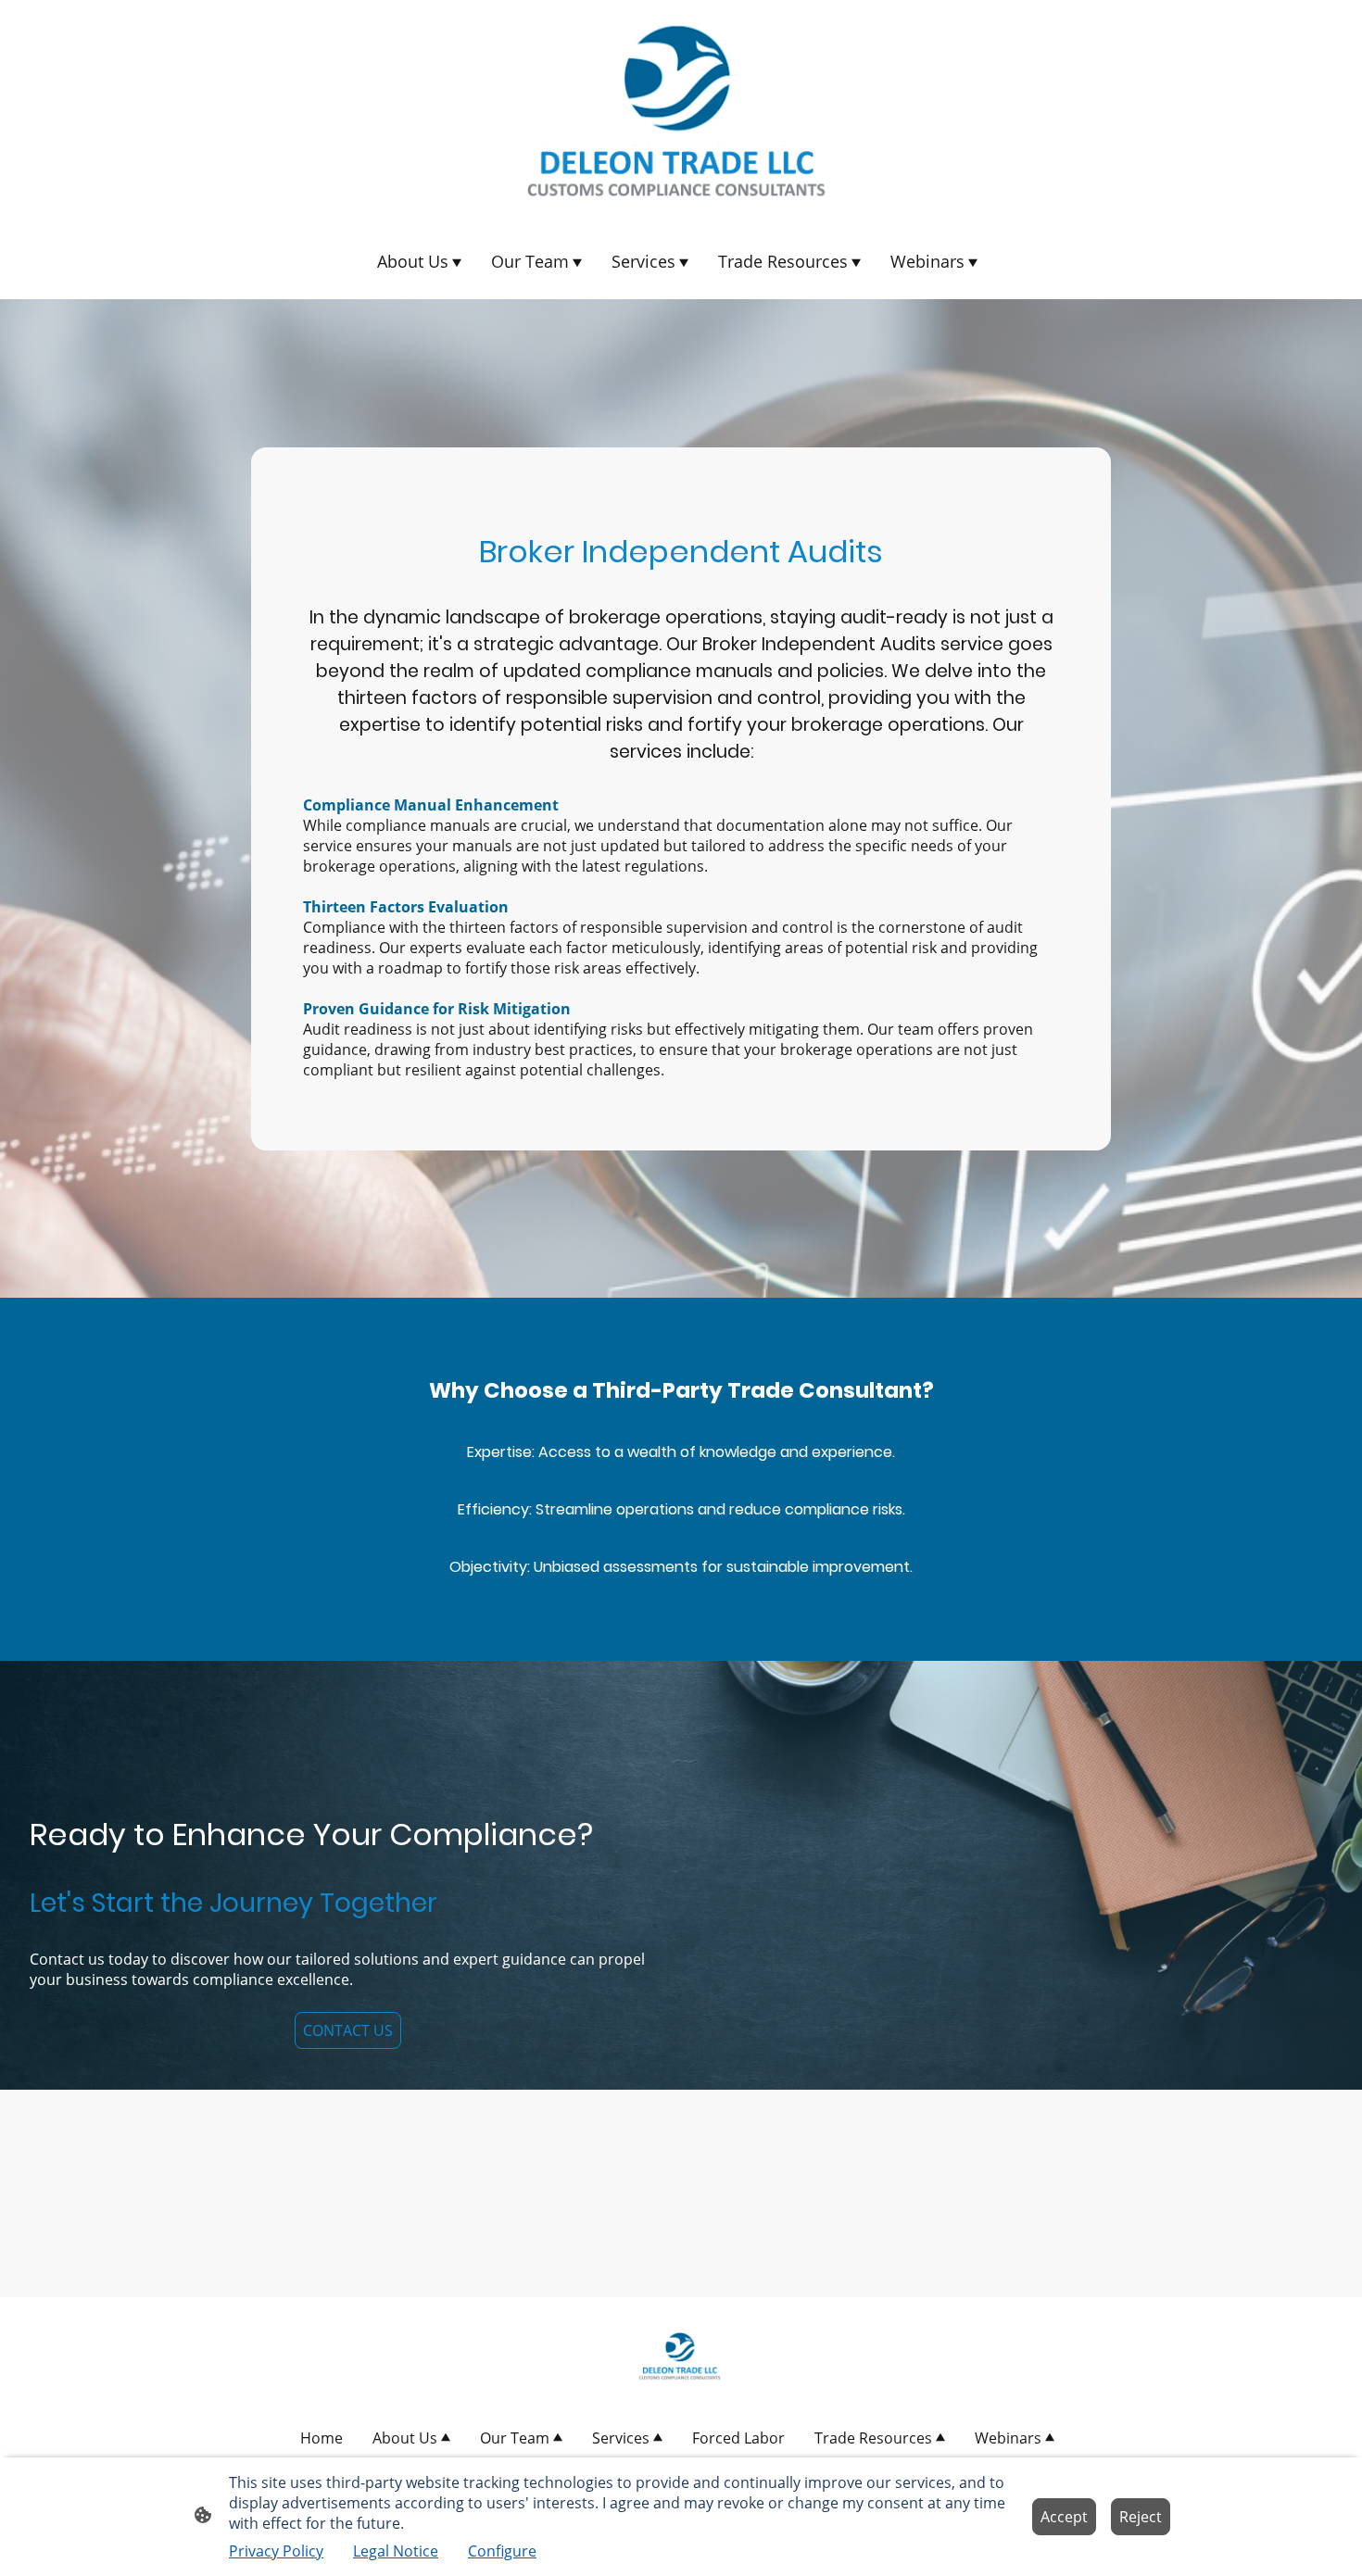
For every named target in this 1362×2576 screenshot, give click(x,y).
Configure (502, 2551)
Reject (1141, 2517)
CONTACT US (348, 2030)
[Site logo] (681, 111)
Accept (1064, 2517)
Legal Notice (396, 2551)
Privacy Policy (276, 2551)
